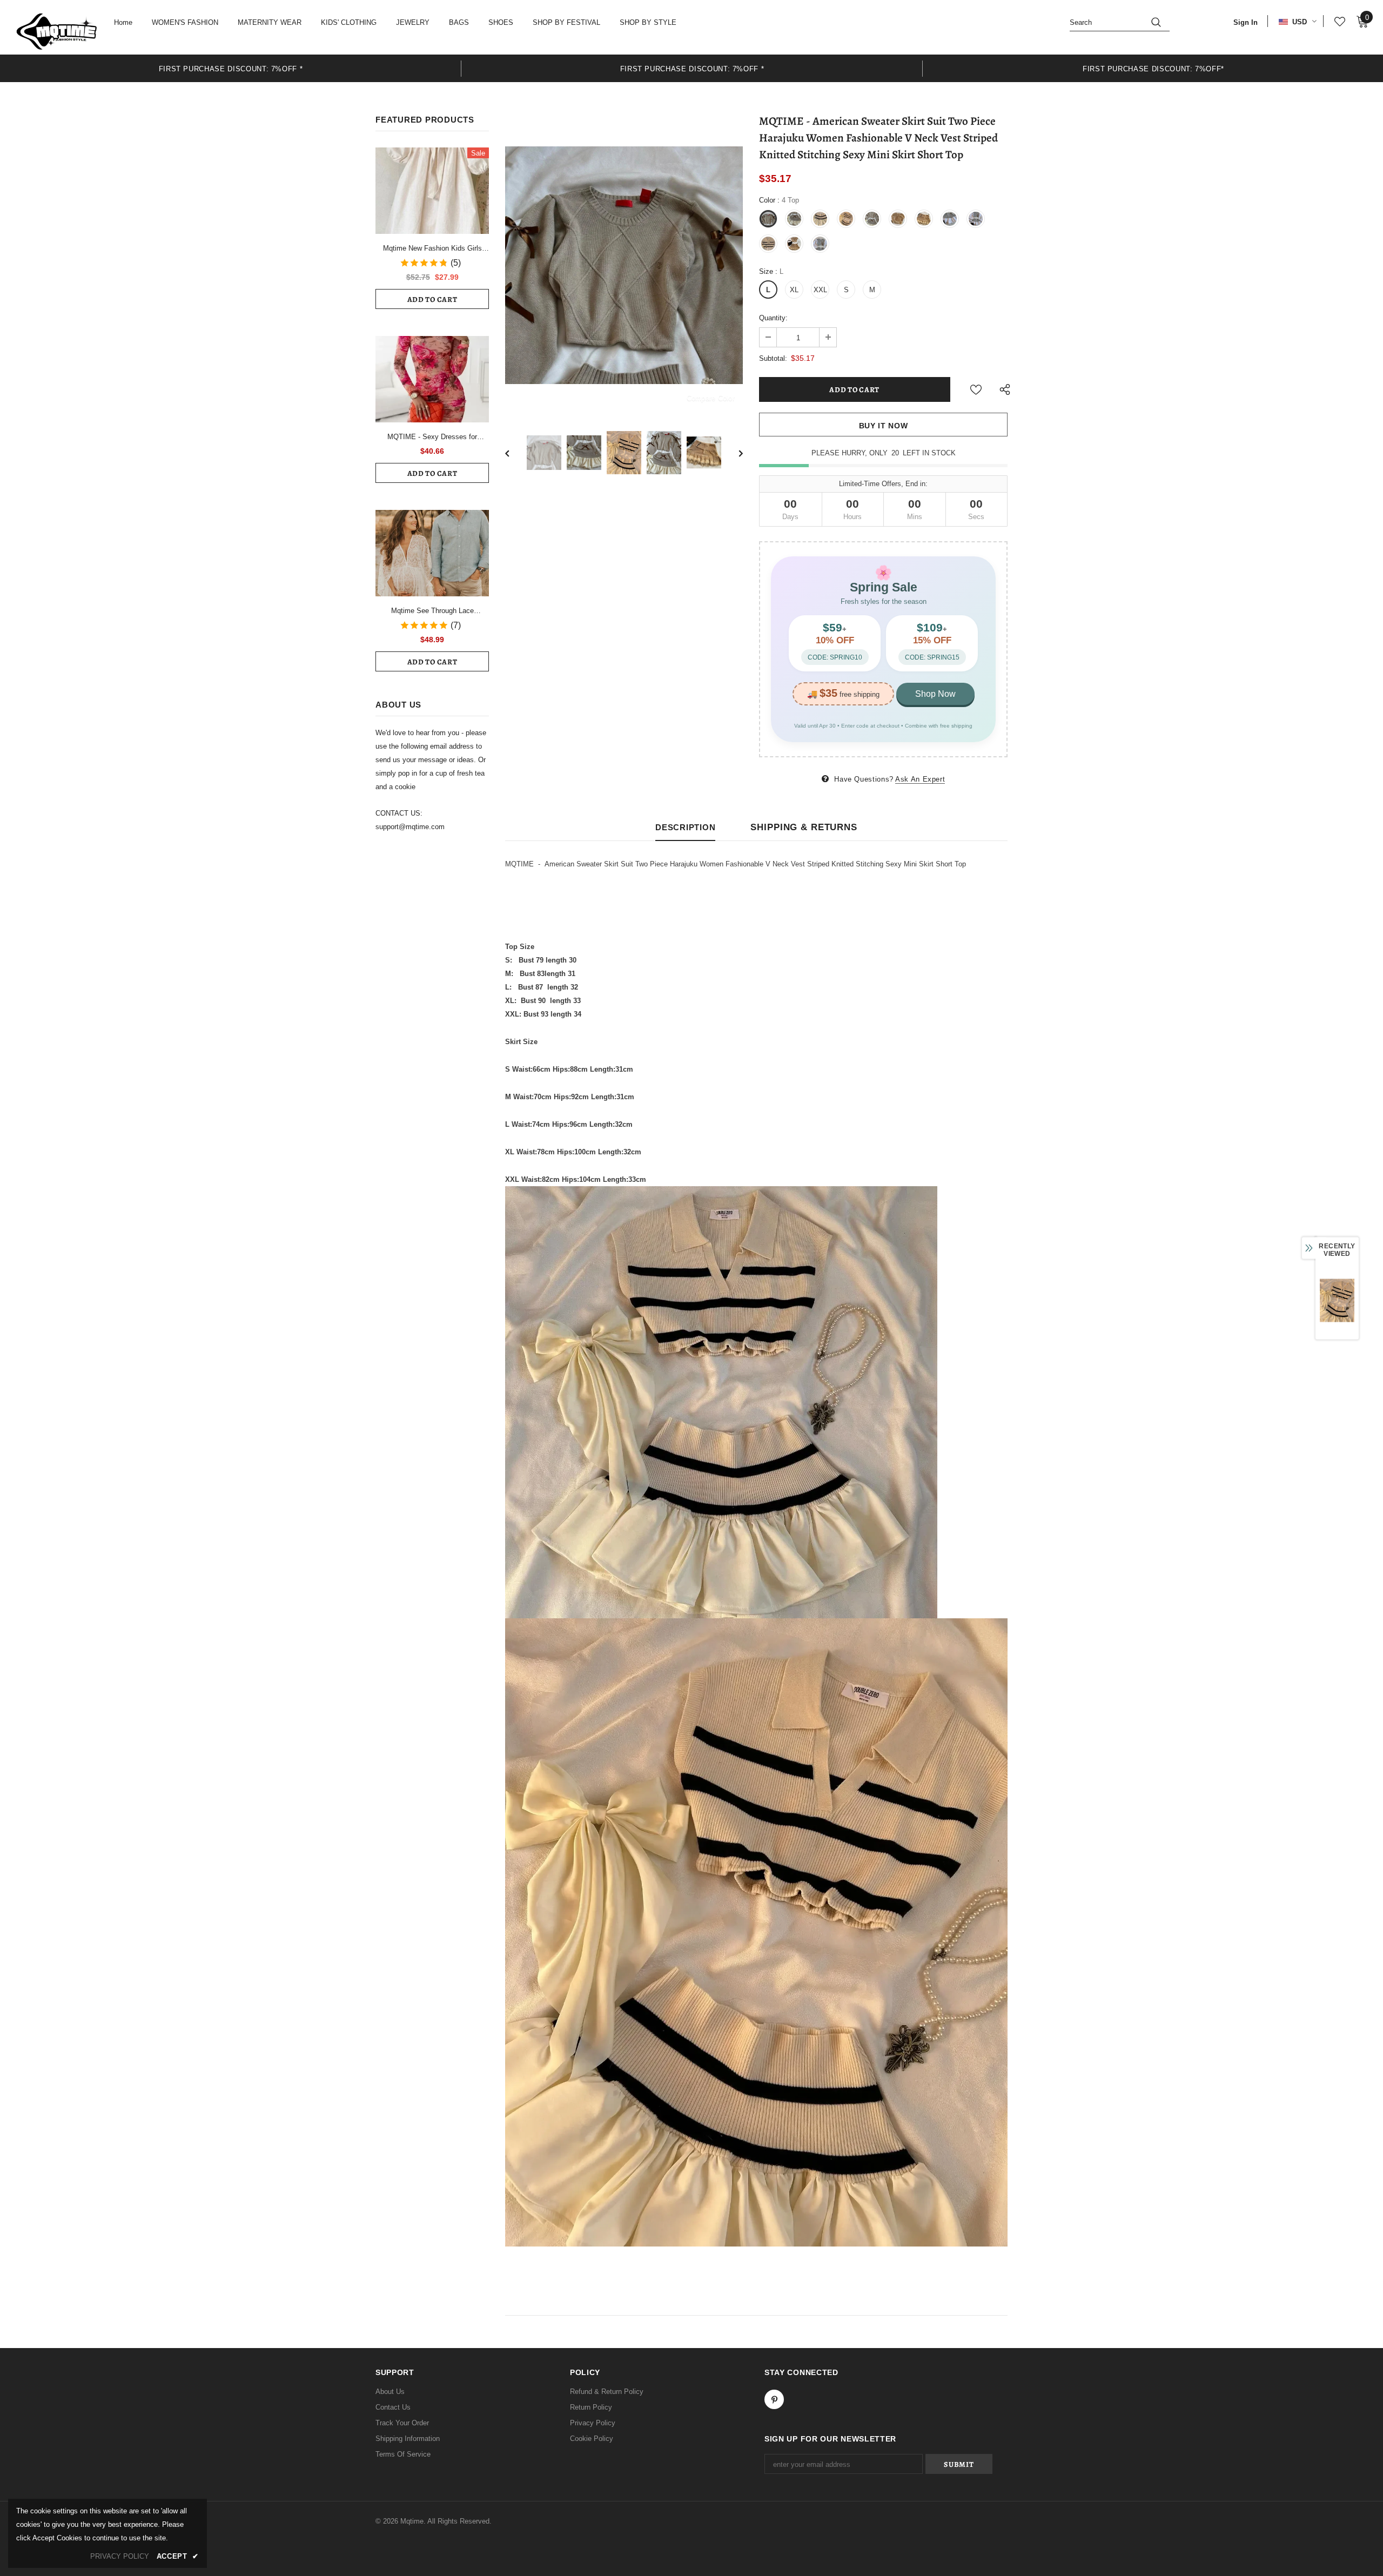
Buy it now (884, 426)
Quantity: (773, 318)
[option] (231, 68)
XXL (820, 290)
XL (794, 290)
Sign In (1246, 22)
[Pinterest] (774, 2399)
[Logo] (57, 31)
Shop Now (935, 694)
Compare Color (711, 398)
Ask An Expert (920, 779)
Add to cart (432, 300)
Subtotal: (773, 358)
